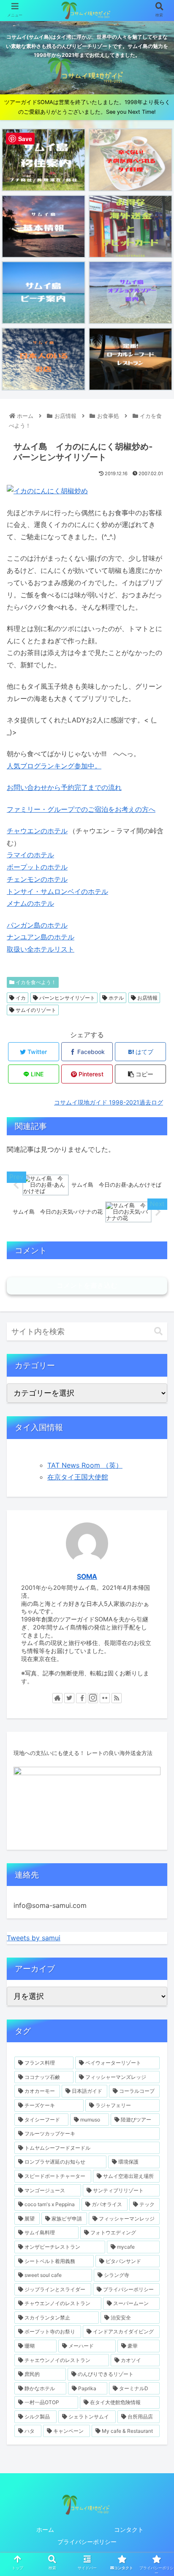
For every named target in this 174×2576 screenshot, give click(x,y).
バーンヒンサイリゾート (67, 998)
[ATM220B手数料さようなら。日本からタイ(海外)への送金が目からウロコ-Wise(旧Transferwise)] (130, 226)
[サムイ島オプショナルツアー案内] (130, 293)
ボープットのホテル (37, 867)
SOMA (87, 1577)
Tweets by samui (34, 1938)
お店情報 (147, 998)
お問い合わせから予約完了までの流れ (64, 787)
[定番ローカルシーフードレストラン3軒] (130, 359)
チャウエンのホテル (37, 831)
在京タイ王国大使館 (78, 1477)
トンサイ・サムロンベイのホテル (57, 891)
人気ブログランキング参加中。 (54, 766)
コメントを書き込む (87, 1285)
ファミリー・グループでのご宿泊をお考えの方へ (81, 809)
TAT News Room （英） (85, 1465)
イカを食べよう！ (35, 982)
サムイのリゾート (35, 1010)
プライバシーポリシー (87, 2542)
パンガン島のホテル (37, 925)
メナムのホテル (30, 903)
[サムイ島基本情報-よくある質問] (43, 226)
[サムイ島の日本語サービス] (43, 359)
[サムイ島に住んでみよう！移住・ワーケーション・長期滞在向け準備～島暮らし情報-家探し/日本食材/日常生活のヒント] (43, 160)
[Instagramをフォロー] (93, 1698)
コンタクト (129, 2529)
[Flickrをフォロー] (105, 1698)
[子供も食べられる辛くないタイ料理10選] (130, 160)
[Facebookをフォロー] (81, 1698)
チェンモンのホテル (37, 879)
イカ (20, 998)
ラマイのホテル (30, 855)
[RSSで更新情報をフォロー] (117, 1698)
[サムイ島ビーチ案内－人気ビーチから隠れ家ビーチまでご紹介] (43, 293)
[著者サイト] (57, 1698)
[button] (158, 1331)
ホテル (116, 998)
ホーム (45, 2529)
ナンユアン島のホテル (41, 937)
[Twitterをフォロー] (69, 1698)
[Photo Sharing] (47, 491)
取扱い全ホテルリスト (41, 949)
